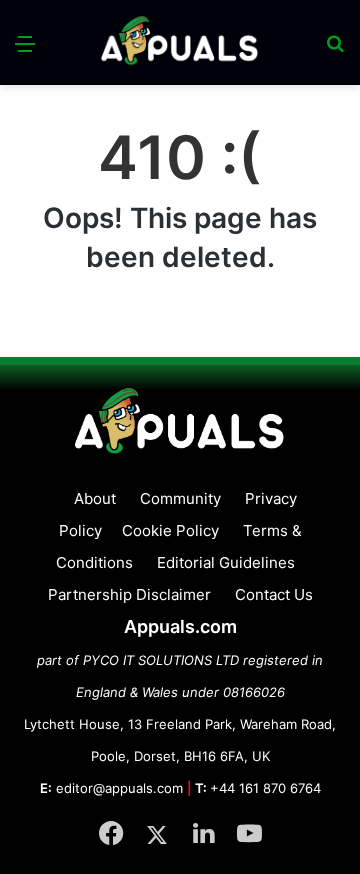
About (95, 498)
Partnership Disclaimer (129, 594)
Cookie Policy (170, 530)
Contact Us (274, 594)
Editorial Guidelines (226, 562)
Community (180, 498)
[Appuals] (180, 42)
